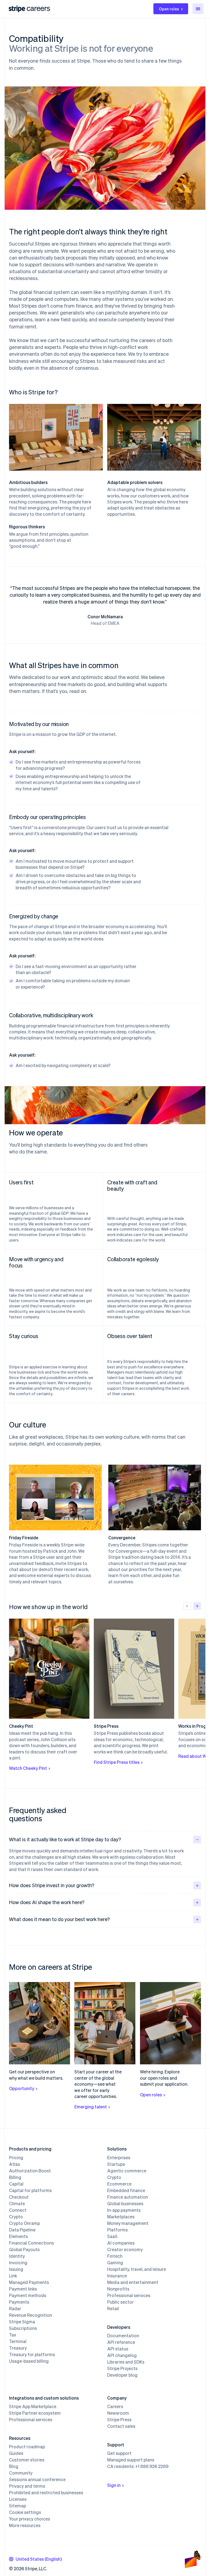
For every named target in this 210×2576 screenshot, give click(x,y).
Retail (113, 2309)
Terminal (18, 2341)
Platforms (117, 2230)
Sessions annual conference (37, 2479)
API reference (121, 2342)
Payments (19, 2302)
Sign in (114, 2485)
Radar (15, 2309)
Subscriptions (23, 2328)
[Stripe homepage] (17, 9)
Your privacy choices (30, 2519)
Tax (13, 2335)
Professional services (129, 2295)
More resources (25, 2525)
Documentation (123, 2336)
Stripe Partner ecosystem (35, 2413)
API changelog (122, 2355)
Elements (18, 2236)
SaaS (112, 2236)
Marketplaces (121, 2217)
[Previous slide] (187, 1606)
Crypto (16, 2217)
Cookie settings (25, 2512)
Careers (115, 2406)
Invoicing (18, 2263)
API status (118, 2349)
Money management (128, 2223)
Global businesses (125, 2204)
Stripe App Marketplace (33, 2406)
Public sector (120, 2302)
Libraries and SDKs (126, 2362)
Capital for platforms (30, 2190)
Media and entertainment (133, 2282)
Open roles (169, 9)
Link (13, 2276)
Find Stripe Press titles (117, 1762)
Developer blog (122, 2375)
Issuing (16, 2269)
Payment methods (28, 2295)
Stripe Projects (122, 2368)
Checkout (19, 2197)
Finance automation (128, 2197)
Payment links (23, 2289)
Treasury (18, 2348)
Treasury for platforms (32, 2354)
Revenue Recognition (30, 2315)
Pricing (16, 2158)
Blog (14, 2466)
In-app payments (124, 2210)
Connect (18, 2210)
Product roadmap (27, 2447)
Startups (116, 2164)
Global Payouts (24, 2249)
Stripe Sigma (22, 2322)
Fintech (115, 2256)
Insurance (117, 2276)
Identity (17, 2256)
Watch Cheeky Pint (28, 1768)
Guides (16, 2453)
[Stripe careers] (38, 9)
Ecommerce (119, 2184)
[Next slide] (197, 1606)
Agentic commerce (127, 2171)
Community (21, 2473)
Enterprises (119, 2158)
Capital (16, 2184)
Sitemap (17, 2506)
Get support (119, 2453)
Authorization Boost (30, 2171)
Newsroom (118, 2413)
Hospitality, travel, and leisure (137, 2269)
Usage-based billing (29, 2361)
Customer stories (27, 2460)
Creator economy (125, 2249)
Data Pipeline (22, 2230)
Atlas (14, 2164)
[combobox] (35, 2559)
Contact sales (121, 2426)
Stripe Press (119, 2420)
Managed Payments (29, 2282)
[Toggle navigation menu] (198, 9)
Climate (17, 2204)
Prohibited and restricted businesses (46, 2493)
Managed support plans (131, 2460)
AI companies (121, 2243)
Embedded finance (126, 2190)
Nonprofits (118, 2289)
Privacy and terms (27, 2486)
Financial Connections (31, 2243)
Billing (15, 2177)
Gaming (115, 2263)
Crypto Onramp (24, 2223)
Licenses (18, 2499)
